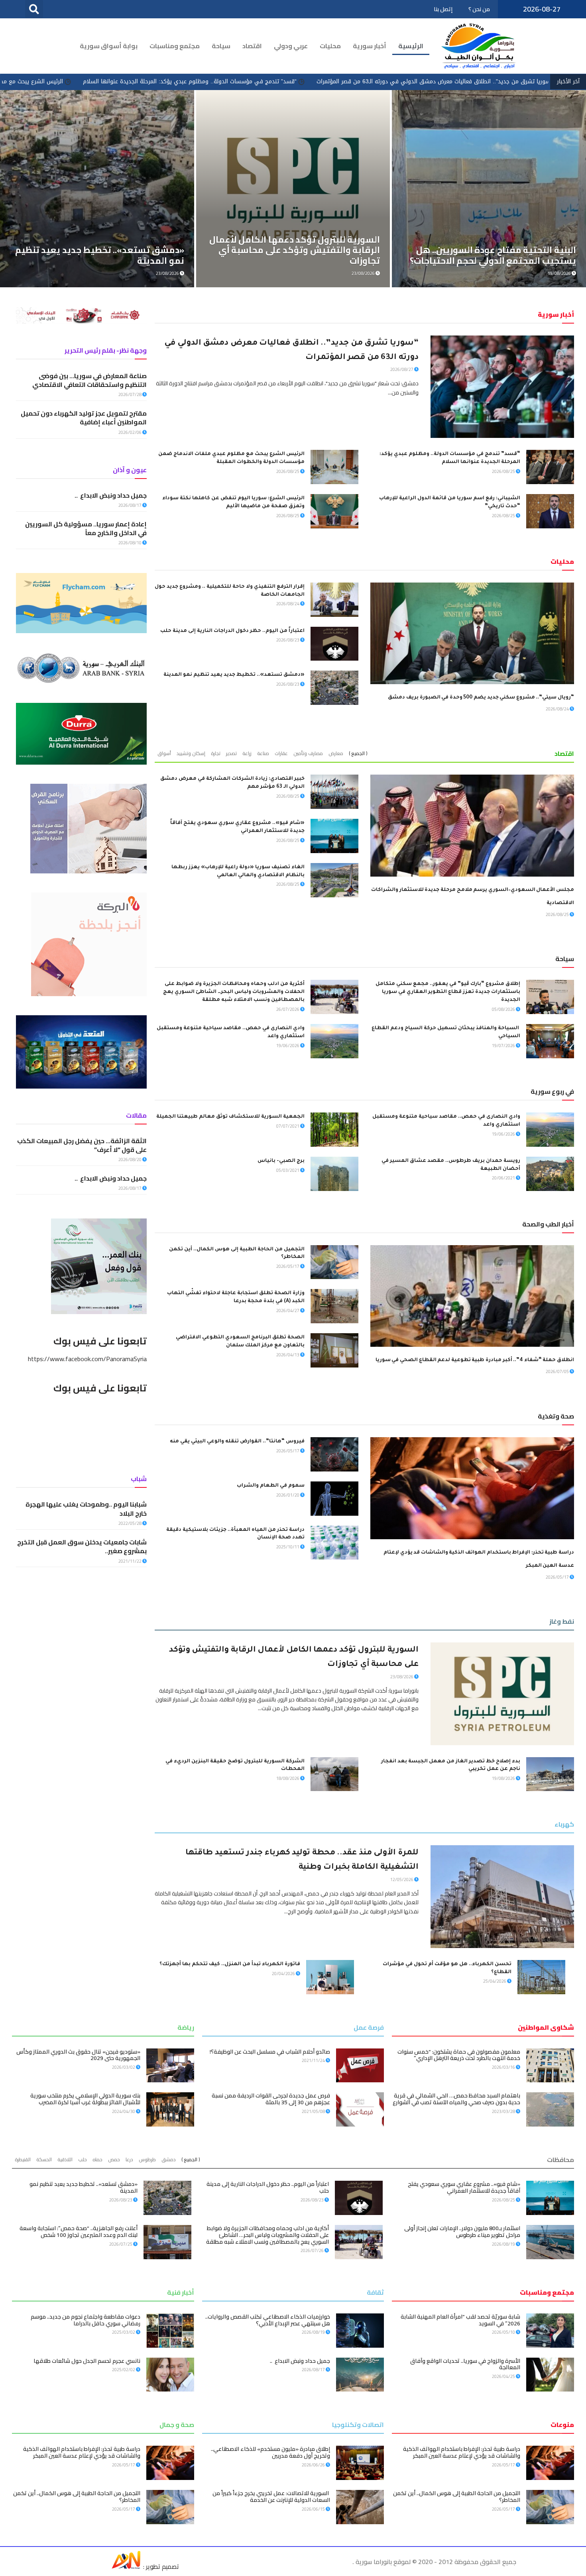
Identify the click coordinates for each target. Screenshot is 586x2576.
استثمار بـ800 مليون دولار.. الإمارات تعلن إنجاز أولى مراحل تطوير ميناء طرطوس (462, 2232)
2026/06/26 (314, 2465)
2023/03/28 (504, 2111)
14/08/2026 (560, 273)
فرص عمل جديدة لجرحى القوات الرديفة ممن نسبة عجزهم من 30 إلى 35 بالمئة (271, 2099)
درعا (129, 2159)
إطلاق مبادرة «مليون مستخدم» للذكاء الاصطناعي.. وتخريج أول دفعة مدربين (270, 2452)
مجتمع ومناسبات (175, 46)
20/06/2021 (504, 1178)
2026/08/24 (558, 709)
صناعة (263, 753)
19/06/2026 (288, 1046)
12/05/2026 (402, 1880)
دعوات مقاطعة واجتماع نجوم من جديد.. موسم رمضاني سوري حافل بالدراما (86, 2320)
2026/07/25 (121, 2244)
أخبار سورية (370, 46)
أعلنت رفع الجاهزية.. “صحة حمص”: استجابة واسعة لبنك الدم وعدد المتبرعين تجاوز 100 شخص (79, 2232)
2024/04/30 (124, 2111)
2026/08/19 (504, 2244)
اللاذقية (65, 2159)
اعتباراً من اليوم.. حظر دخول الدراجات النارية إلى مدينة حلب (232, 631)
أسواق (164, 753)
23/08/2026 (402, 1677)
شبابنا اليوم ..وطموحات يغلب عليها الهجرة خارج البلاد (86, 1509)
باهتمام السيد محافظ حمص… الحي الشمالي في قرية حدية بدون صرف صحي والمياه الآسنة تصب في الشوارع (456, 2099)
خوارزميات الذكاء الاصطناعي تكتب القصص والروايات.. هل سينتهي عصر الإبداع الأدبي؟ (268, 2320)
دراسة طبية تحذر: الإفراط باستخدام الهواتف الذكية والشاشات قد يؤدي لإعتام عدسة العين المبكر (462, 2452)
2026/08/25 (504, 471)
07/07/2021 (288, 1126)
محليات (330, 46)
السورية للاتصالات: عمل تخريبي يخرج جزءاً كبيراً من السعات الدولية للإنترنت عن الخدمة (271, 2497)
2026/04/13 (288, 1355)
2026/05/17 (288, 1266)
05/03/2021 (288, 1170)
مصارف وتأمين (308, 753)
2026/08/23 (288, 640)
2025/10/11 (288, 1547)
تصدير (231, 753)
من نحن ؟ (479, 9)
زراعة (247, 753)
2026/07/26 (313, 2250)
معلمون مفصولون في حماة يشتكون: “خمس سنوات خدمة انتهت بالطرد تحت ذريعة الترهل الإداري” (459, 2055)
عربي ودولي (291, 46)
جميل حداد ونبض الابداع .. (111, 495)
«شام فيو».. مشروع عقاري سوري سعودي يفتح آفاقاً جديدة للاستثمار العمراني (464, 2187)
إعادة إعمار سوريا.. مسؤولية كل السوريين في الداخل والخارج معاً (86, 528)
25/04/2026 (495, 1981)
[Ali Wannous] (126, 2566)
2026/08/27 (402, 369)
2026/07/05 (558, 1371)
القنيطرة (23, 2159)
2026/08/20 (130, 1159)
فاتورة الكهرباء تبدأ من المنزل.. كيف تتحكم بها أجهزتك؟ (230, 1964)
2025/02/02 (124, 2370)
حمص (114, 2159)
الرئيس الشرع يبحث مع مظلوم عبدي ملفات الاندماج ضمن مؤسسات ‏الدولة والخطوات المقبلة (133, 81)
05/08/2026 (504, 1009)
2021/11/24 (314, 2060)
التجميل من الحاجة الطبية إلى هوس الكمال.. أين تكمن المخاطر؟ (457, 2497)
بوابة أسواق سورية (109, 46)
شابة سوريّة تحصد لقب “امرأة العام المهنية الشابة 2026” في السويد (460, 2320)
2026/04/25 (504, 2376)
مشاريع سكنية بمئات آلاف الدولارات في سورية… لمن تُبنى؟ (498, 255)
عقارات (281, 753)
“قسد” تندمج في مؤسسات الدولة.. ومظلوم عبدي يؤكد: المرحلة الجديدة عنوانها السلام (371, 81)
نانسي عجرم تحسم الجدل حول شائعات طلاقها (87, 2361)
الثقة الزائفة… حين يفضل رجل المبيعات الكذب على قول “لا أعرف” (82, 1145)
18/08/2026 (288, 1778)
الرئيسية (411, 46)
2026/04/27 (288, 1311)
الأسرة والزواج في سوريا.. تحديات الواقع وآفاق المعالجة (465, 2364)
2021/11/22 (130, 1561)
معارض (336, 753)
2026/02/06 (130, 432)
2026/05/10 (504, 2332)
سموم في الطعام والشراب (271, 1486)
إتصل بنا (443, 9)
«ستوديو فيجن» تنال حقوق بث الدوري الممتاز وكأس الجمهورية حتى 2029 (78, 2055)
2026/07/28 (130, 394)
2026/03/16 (504, 2067)
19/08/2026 (168, 273)
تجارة (216, 753)
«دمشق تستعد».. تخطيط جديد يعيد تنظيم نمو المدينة (234, 675)
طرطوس (147, 2159)
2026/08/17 (130, 505)
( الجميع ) (358, 753)
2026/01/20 (288, 1495)
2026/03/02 (124, 2067)
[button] (34, 9)
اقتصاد (252, 46)
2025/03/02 (124, 2332)
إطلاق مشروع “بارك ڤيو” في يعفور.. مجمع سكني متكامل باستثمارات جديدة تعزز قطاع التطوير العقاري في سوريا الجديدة (448, 992)
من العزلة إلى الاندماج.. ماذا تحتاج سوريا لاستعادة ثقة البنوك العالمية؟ (301, 255)
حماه (97, 2159)
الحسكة (44, 2159)
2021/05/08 (314, 2111)
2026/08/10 (130, 543)
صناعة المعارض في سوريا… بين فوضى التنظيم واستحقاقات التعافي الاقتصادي (89, 380)
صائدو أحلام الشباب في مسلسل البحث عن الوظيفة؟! (270, 2052)
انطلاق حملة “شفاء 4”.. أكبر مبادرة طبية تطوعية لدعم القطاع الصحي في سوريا (475, 1360)
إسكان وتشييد (191, 753)
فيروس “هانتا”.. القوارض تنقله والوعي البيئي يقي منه (237, 1442)
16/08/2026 (364, 273)
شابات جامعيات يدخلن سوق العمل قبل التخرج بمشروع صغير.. (82, 1546)
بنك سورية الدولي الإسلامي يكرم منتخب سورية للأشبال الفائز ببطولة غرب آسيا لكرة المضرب (85, 2099)
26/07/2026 (288, 1009)
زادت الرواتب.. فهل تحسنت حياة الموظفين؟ (99, 261)
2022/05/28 (130, 1523)
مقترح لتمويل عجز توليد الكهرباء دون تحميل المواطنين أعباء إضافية (84, 418)
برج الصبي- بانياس (281, 1161)
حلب (83, 2159)
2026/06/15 (314, 2509)
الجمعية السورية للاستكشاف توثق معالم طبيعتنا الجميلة (230, 1117)
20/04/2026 (284, 1974)
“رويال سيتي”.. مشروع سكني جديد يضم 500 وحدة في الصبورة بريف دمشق (481, 698)
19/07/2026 (504, 1046)
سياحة (221, 46)
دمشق (169, 2159)
